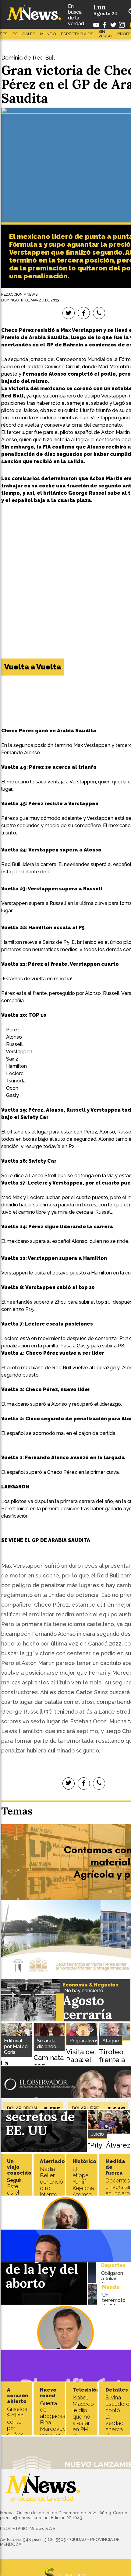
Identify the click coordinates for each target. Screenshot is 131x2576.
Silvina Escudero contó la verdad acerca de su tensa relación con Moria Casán (117, 2433)
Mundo (48, 34)
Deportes (113, 2265)
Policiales (24, 34)
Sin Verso (105, 34)
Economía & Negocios (90, 1985)
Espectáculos (77, 34)
